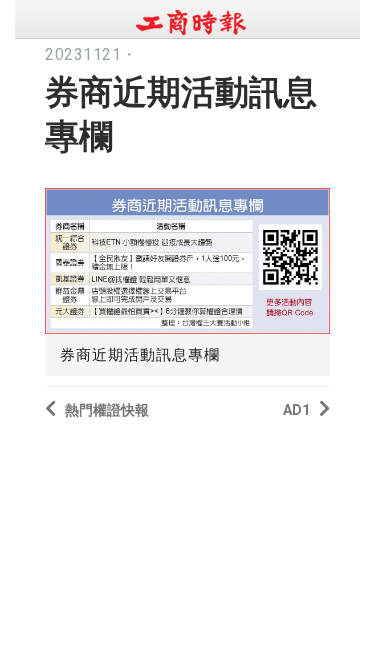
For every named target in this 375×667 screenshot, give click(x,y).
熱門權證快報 (107, 410)
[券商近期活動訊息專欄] (187, 256)
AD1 (296, 410)
